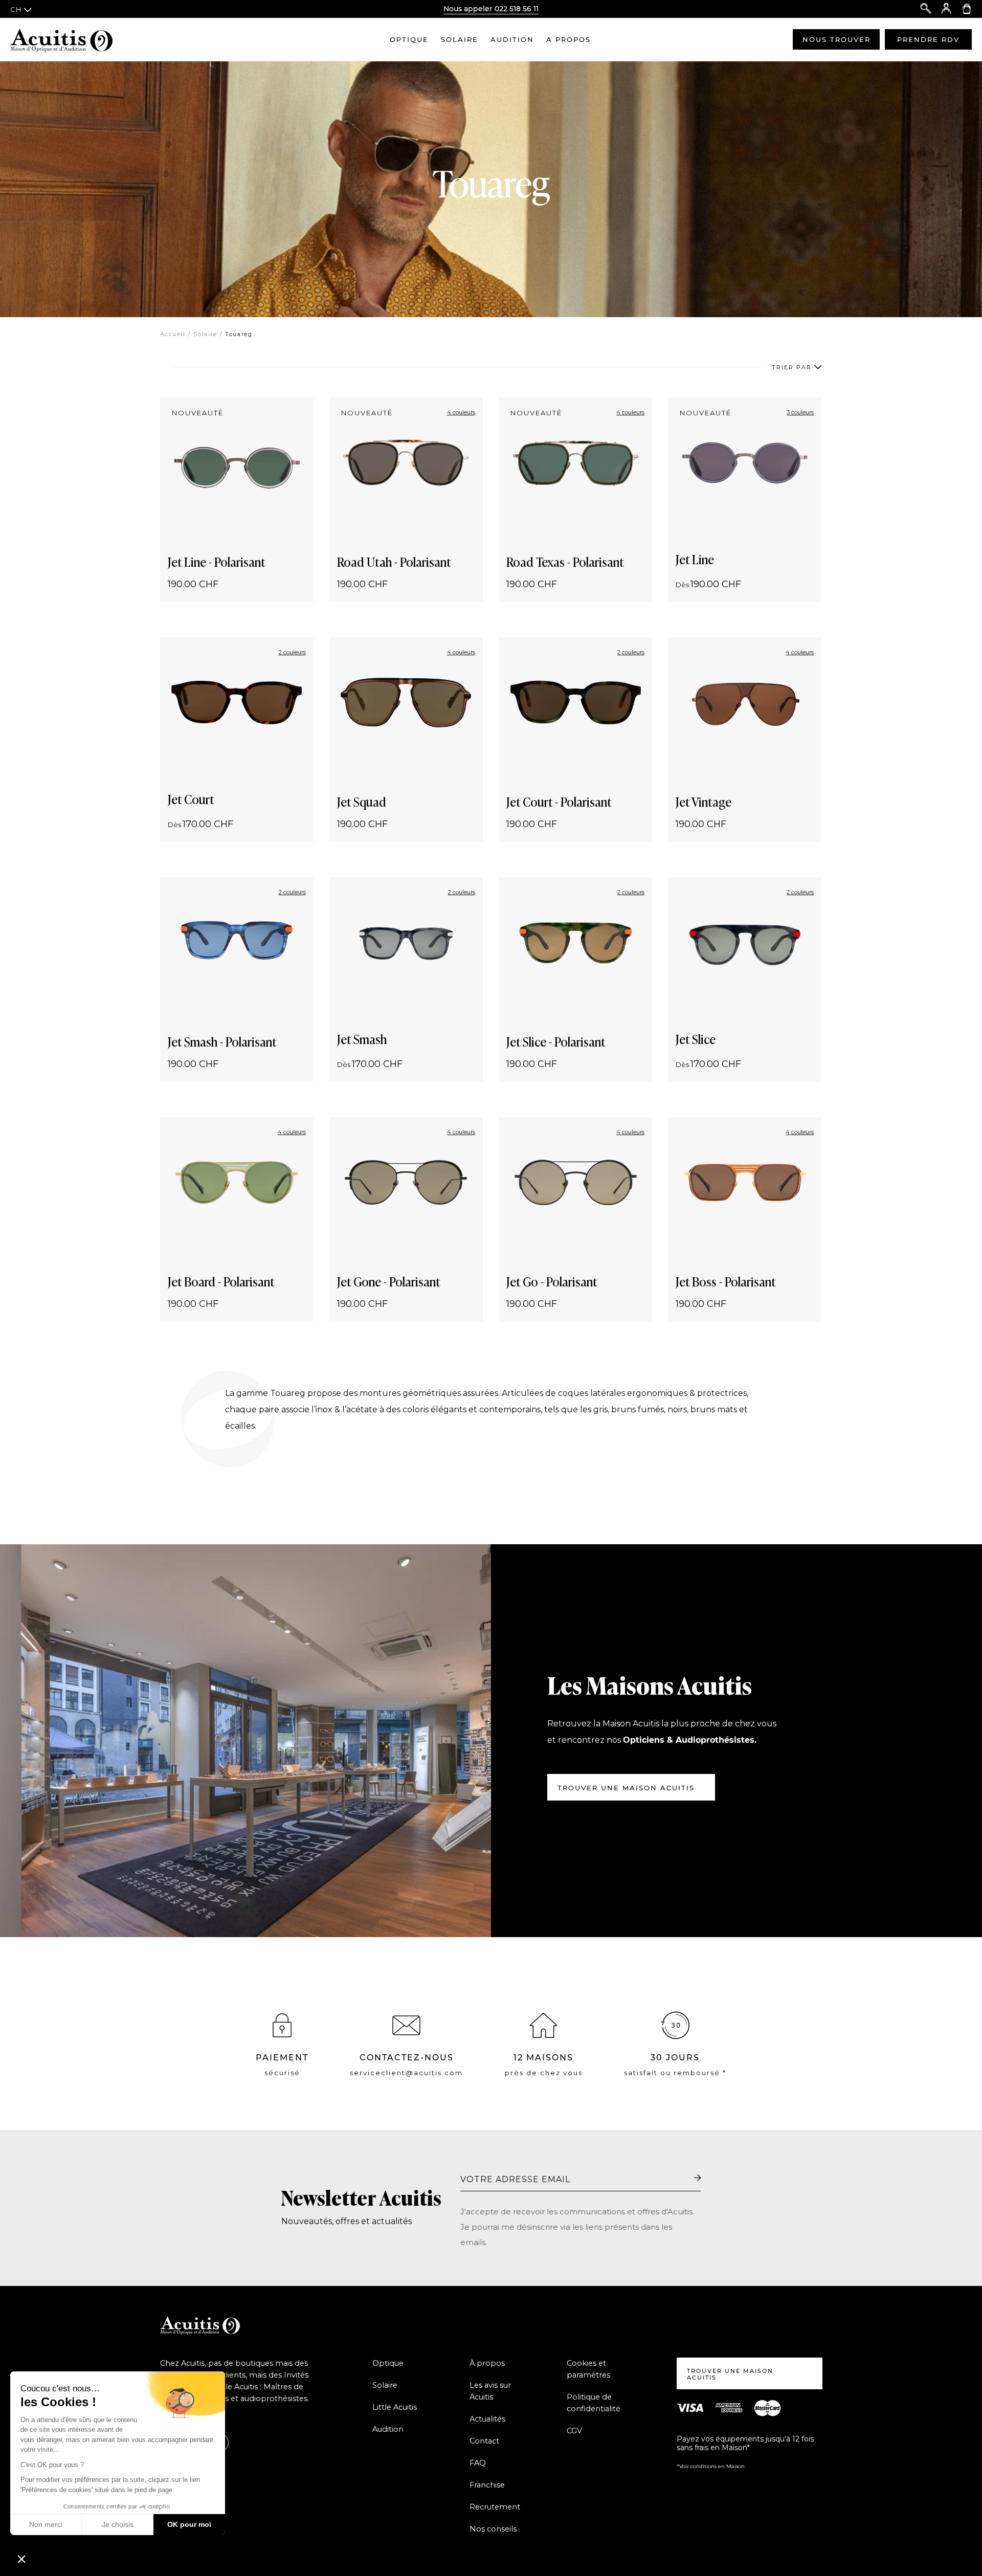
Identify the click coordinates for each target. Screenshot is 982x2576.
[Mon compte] (946, 9)
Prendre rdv (928, 39)
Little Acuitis (395, 2407)
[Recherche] (926, 9)
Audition (512, 39)
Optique (409, 39)
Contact (484, 2441)
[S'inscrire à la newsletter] (698, 2179)
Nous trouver (836, 39)
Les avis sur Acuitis (490, 2391)
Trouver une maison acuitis (626, 1788)
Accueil (173, 334)
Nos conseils (493, 2529)
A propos (568, 39)
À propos (487, 2363)
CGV (574, 2431)
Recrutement (495, 2507)
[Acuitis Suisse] (61, 39)
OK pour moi (189, 2524)
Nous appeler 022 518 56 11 (491, 9)
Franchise (487, 2485)
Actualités (487, 2419)
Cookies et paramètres (588, 2369)
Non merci (46, 2524)
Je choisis (118, 2524)
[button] (21, 2559)
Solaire (460, 39)
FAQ (478, 2463)
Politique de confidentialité (594, 2403)
